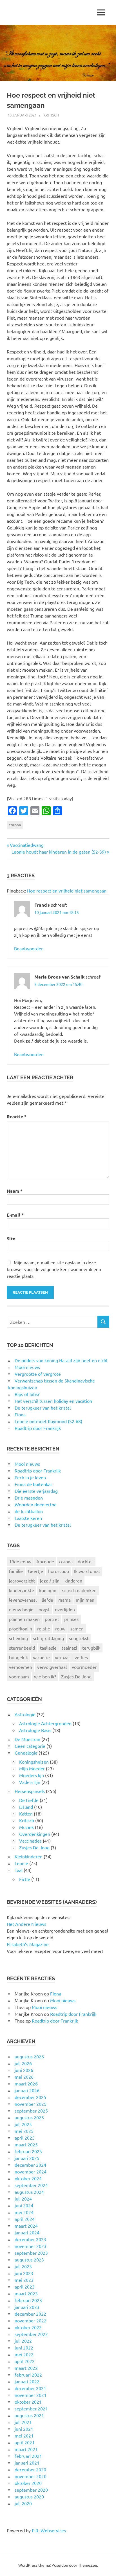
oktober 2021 (28, 2402)
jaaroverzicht (22, 1581)
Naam (15, 1191)
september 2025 (31, 2111)
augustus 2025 (29, 2117)
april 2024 (25, 2219)
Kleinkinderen (29, 1856)
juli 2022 (23, 2341)
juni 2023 (24, 2273)
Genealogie (26, 1753)
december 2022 (30, 2314)
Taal (19, 1870)
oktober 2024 (28, 2178)
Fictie (25, 1879)
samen (77, 1628)
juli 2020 (23, 2503)
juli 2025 (23, 2124)
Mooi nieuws (27, 1464)
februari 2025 (28, 2151)
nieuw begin (21, 1609)
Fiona (56, 1993)
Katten (26, 1814)
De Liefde (29, 1800)
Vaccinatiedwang (27, 845)
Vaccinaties (30, 1841)
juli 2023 (23, 2266)
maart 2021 (26, 2449)
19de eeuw (20, 1561)
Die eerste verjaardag (36, 1491)
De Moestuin (27, 1739)
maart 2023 (26, 2293)
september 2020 (31, 2490)
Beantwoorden (29, 948)
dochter (85, 1561)
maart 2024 (26, 2226)
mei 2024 (24, 2212)
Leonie (21, 1863)
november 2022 (31, 2320)
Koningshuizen (34, 1762)
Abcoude (45, 1561)
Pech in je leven (30, 1477)
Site (11, 1238)
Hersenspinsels (30, 1791)
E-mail (15, 1215)
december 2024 (30, 2165)
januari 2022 (27, 2381)
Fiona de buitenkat (33, 1484)
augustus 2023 (29, 2260)
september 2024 (31, 2185)
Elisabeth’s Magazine (28, 1944)
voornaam (19, 1676)
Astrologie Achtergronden (45, 1723)
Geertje (35, 1571)
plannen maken (24, 1619)
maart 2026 (26, 2083)
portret (52, 1619)
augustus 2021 (29, 2415)
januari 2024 (27, 2232)
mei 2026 (24, 2077)
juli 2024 (23, 2199)
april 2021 (25, 2442)
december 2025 (30, 2097)
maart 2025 (26, 2144)
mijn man (85, 1600)
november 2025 (31, 2104)
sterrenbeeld (22, 1648)
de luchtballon (29, 1511)
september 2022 (31, 2334)
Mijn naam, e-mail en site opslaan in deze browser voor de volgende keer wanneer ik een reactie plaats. (54, 1269)
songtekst (79, 1638)
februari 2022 (28, 2375)
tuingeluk (18, 1657)
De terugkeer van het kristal (43, 1525)
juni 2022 (24, 2348)
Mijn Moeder (32, 1768)
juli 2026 (23, 2063)
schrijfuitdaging (48, 1638)
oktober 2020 (28, 2483)
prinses (71, 1619)
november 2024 (31, 2171)
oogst (44, 1609)
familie (16, 1571)
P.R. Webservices (49, 2530)
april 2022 (25, 2361)
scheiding (18, 1638)
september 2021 (31, 2408)
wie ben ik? (45, 1676)
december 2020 (30, 2469)
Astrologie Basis (35, 1730)
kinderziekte (22, 1590)
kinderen (73, 1581)
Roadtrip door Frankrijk (38, 1471)
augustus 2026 (29, 2056)
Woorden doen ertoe (36, 1504)
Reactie (17, 1116)
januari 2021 (27, 2463)
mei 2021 (24, 2436)
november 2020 (31, 2476)
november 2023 (31, 2246)
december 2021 (30, 2388)
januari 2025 (27, 2158)
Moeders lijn (32, 1775)
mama (64, 1600)
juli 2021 (23, 2422)
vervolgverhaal (52, 1667)
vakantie (41, 1657)
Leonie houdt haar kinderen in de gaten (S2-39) (59, 852)
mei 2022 (24, 2354)
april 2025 (25, 2138)
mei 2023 (24, 2280)
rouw (60, 1628)
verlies (81, 1657)
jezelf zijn (50, 1581)
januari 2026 (27, 2090)
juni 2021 (24, 2429)
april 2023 (25, 2287)
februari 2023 (28, 2300)
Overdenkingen (35, 1834)
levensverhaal (23, 1600)
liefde (47, 1600)
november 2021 (31, 2395)
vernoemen (21, 1667)
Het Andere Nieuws (26, 1924)
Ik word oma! (87, 1571)
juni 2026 (24, 2070)
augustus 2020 (29, 2496)
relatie (44, 1628)
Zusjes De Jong (76, 1676)
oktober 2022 (28, 2327)
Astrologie (25, 1714)
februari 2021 (28, 2456)
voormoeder (84, 1667)
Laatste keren (28, 1518)
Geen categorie (30, 1746)
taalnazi (69, 1648)
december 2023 (30, 2239)
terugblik (91, 1648)
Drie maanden (29, 1498)
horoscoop (59, 1571)
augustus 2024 (29, 2192)
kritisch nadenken (79, 1590)
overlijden (65, 1609)
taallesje (48, 1648)
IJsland (26, 1807)
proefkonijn (21, 1628)
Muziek (26, 1827)
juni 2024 (24, 2205)
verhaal (62, 1657)
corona (15, 825)
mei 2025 (24, 2131)
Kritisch (51, 115)
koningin (48, 1590)
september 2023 (31, 2253)
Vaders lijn (30, 1782)
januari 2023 (27, 2307)
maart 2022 (26, 2368)
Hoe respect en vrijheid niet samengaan (67, 891)
